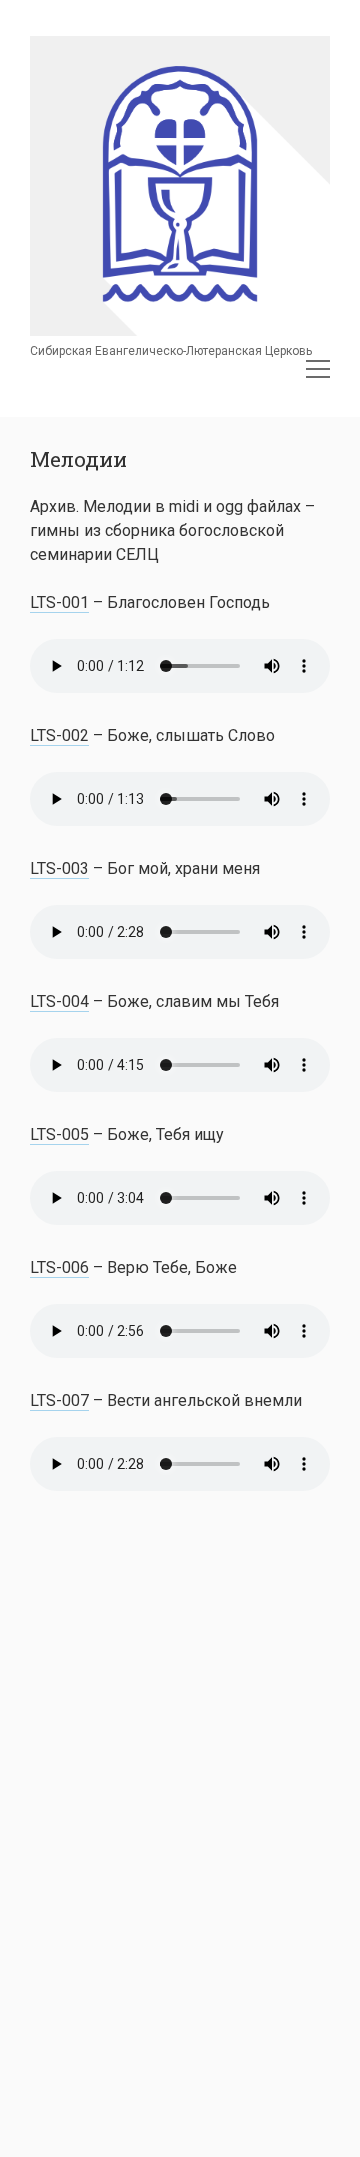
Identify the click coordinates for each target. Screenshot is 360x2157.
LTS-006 (59, 1267)
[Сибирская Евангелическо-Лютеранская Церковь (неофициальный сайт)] (180, 329)
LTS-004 (59, 1001)
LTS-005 (59, 1134)
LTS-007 (59, 1400)
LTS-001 (59, 602)
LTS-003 (59, 868)
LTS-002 (59, 735)
